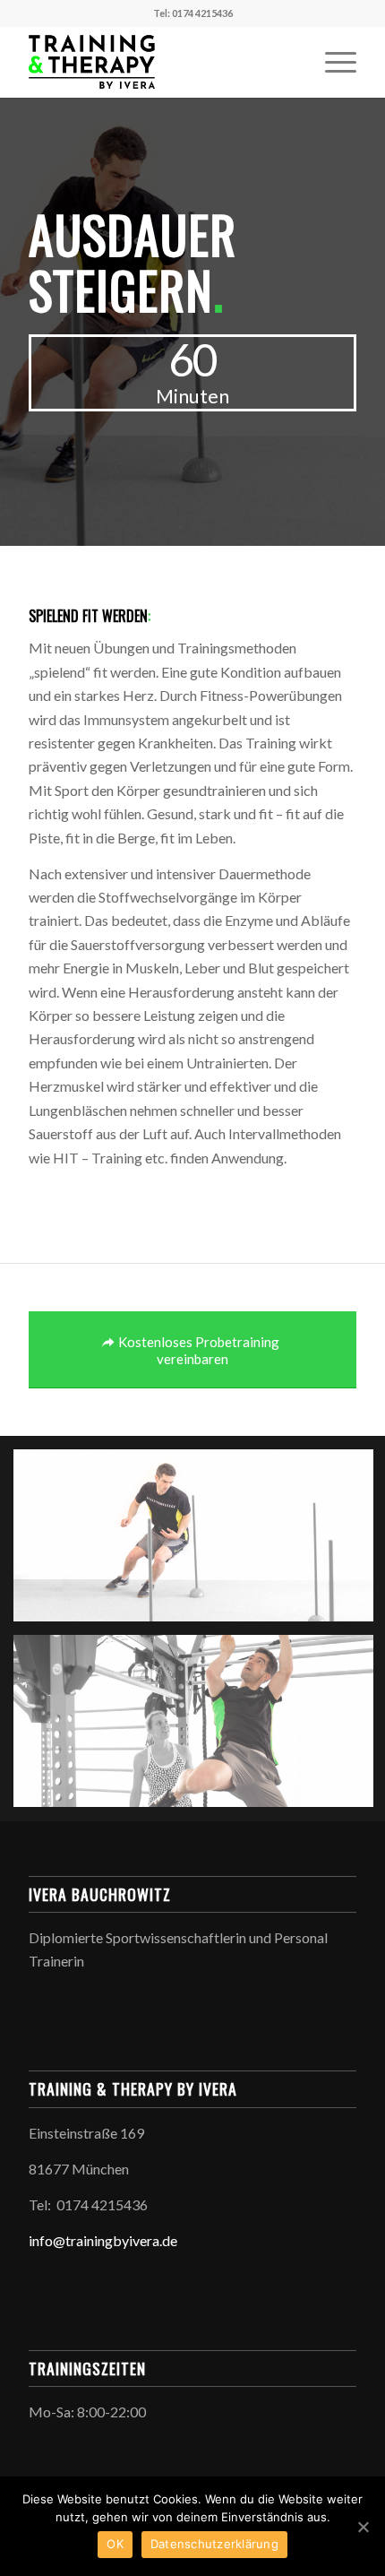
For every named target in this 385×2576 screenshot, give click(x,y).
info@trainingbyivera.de (103, 2240)
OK (115, 2544)
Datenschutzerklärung (214, 2544)
